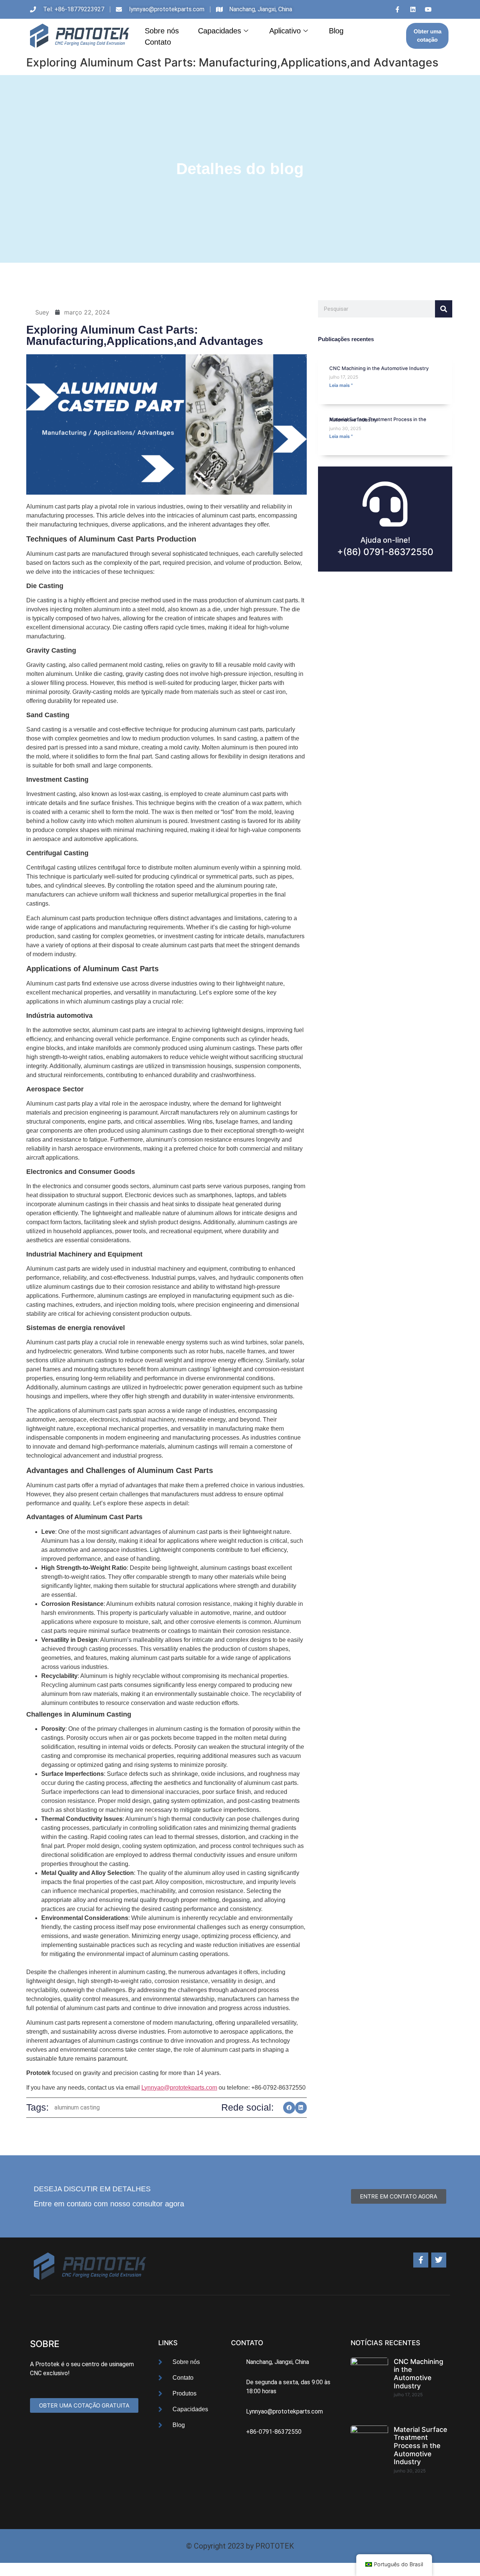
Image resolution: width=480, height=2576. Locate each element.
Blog (336, 31)
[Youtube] (428, 9)
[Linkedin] (413, 9)
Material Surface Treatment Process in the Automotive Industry (378, 419)
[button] (289, 2108)
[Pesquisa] (444, 309)
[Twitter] (439, 2260)
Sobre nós (162, 31)
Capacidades (220, 31)
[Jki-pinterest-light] (444, 9)
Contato (158, 42)
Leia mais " (341, 385)
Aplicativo (285, 31)
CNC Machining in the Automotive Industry (379, 368)
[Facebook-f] (421, 2260)
